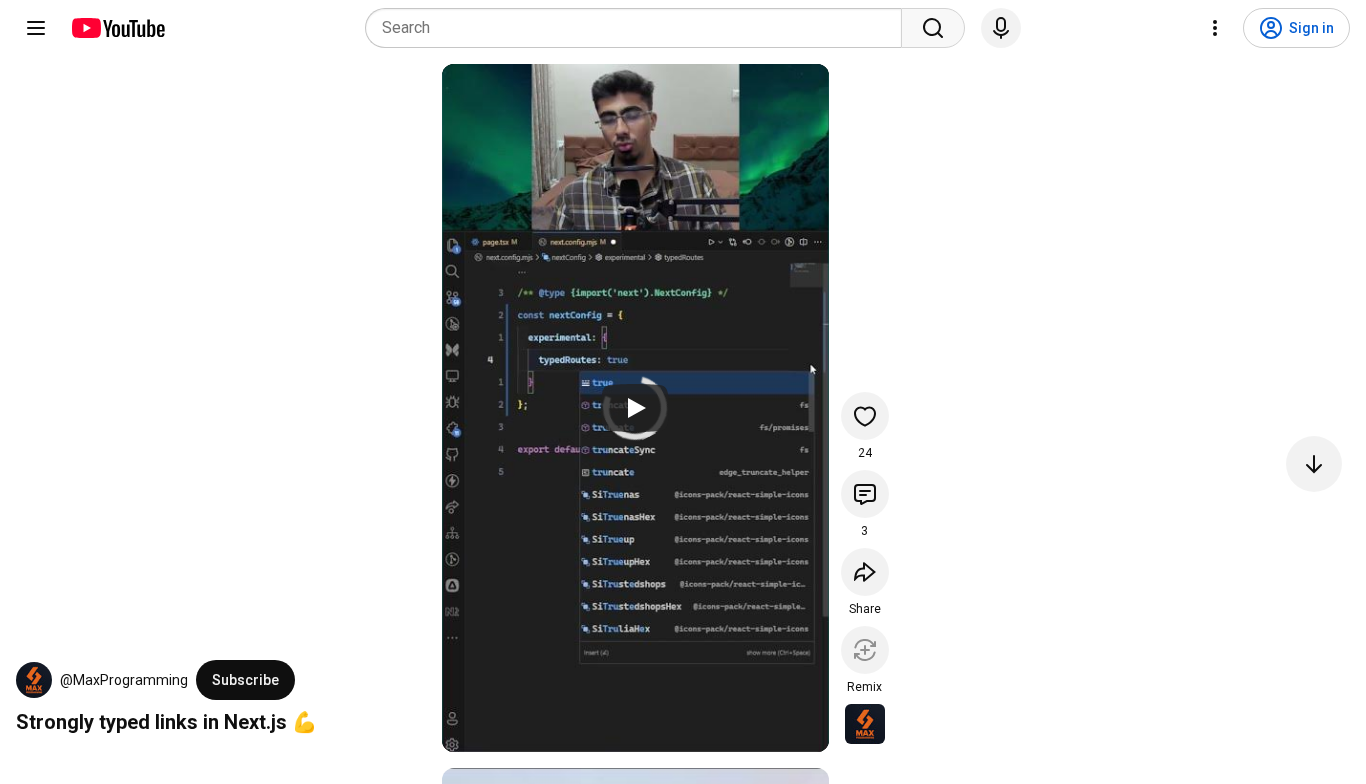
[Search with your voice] (1001, 28)
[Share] (865, 572)
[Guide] (36, 28)
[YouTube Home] (117, 28)
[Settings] (1215, 28)
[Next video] (1314, 464)
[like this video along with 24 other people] (865, 416)
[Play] (635, 408)
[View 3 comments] (865, 494)
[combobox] (639, 28)
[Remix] (865, 650)
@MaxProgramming (124, 680)
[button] (34, 680)
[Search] (933, 28)
